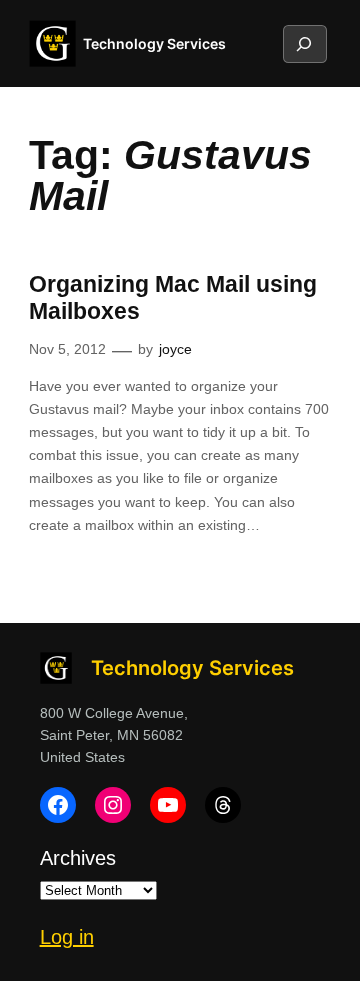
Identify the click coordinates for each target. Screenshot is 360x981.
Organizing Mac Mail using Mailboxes (173, 298)
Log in (67, 937)
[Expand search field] (304, 44)
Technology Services (154, 43)
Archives (78, 858)
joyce (175, 349)
